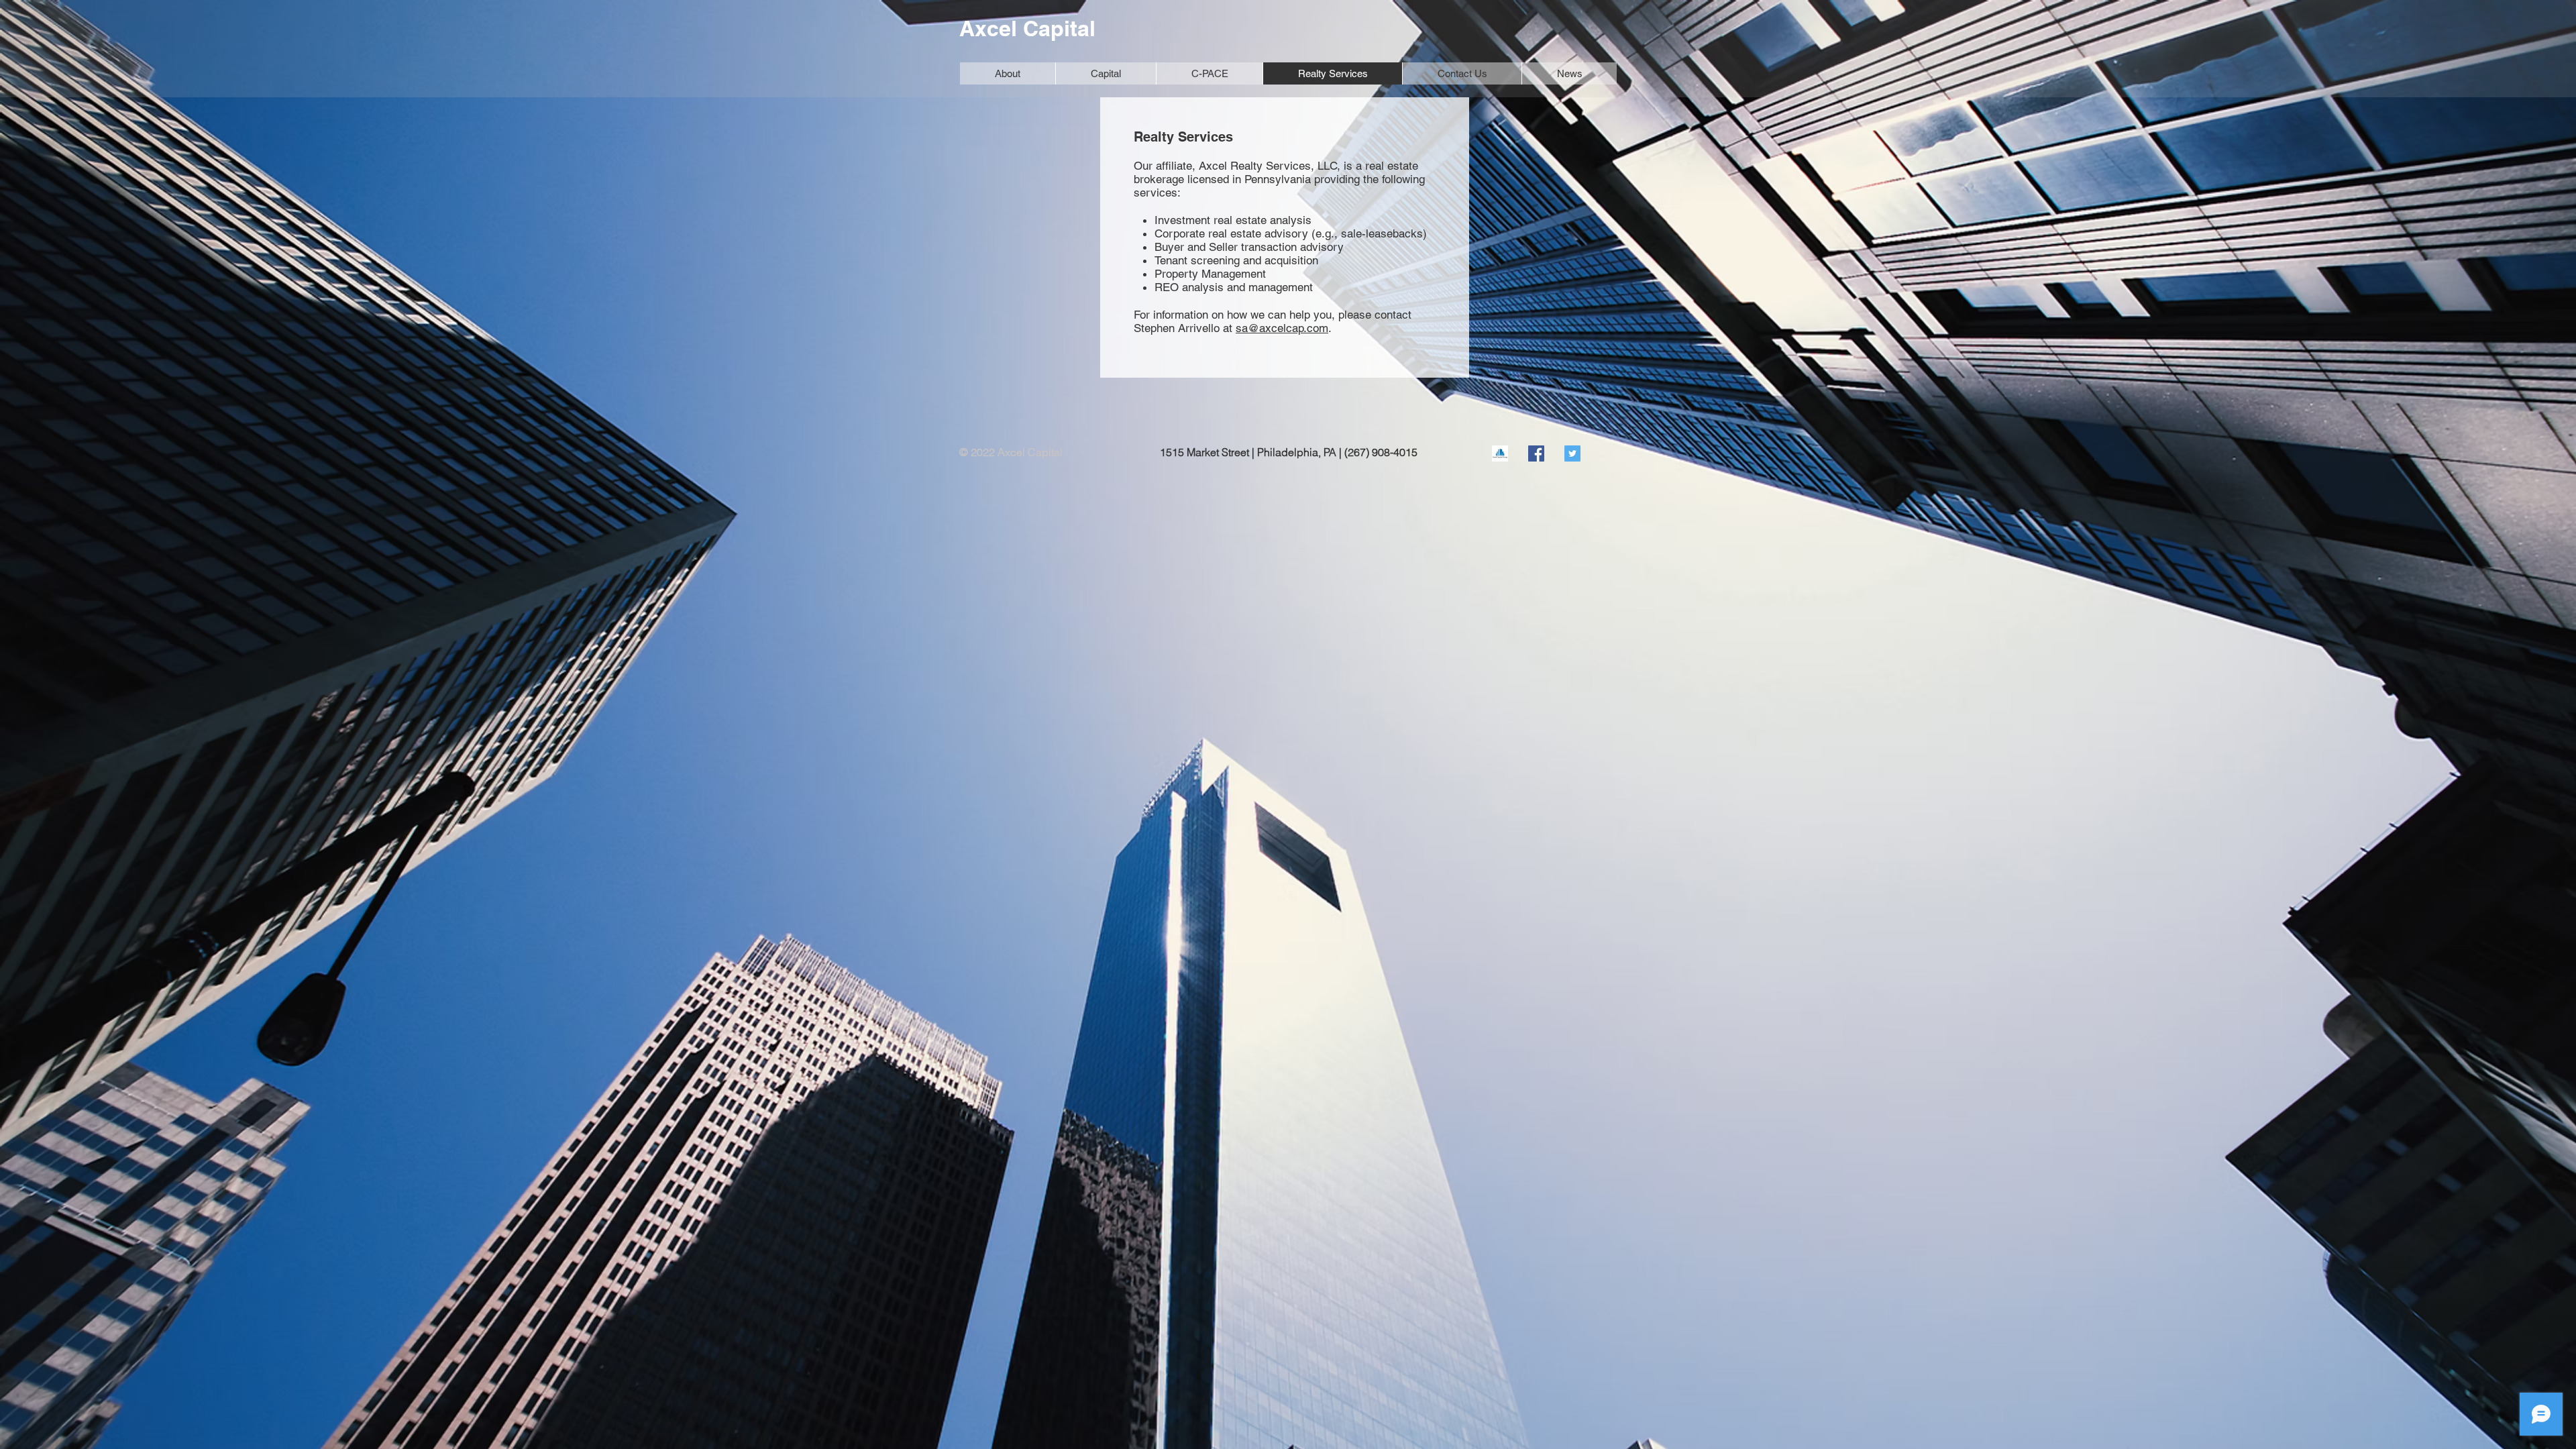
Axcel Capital (1027, 28)
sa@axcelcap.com (1282, 328)
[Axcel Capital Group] (1500, 453)
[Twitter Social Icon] (1572, 453)
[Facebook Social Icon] (1536, 453)
